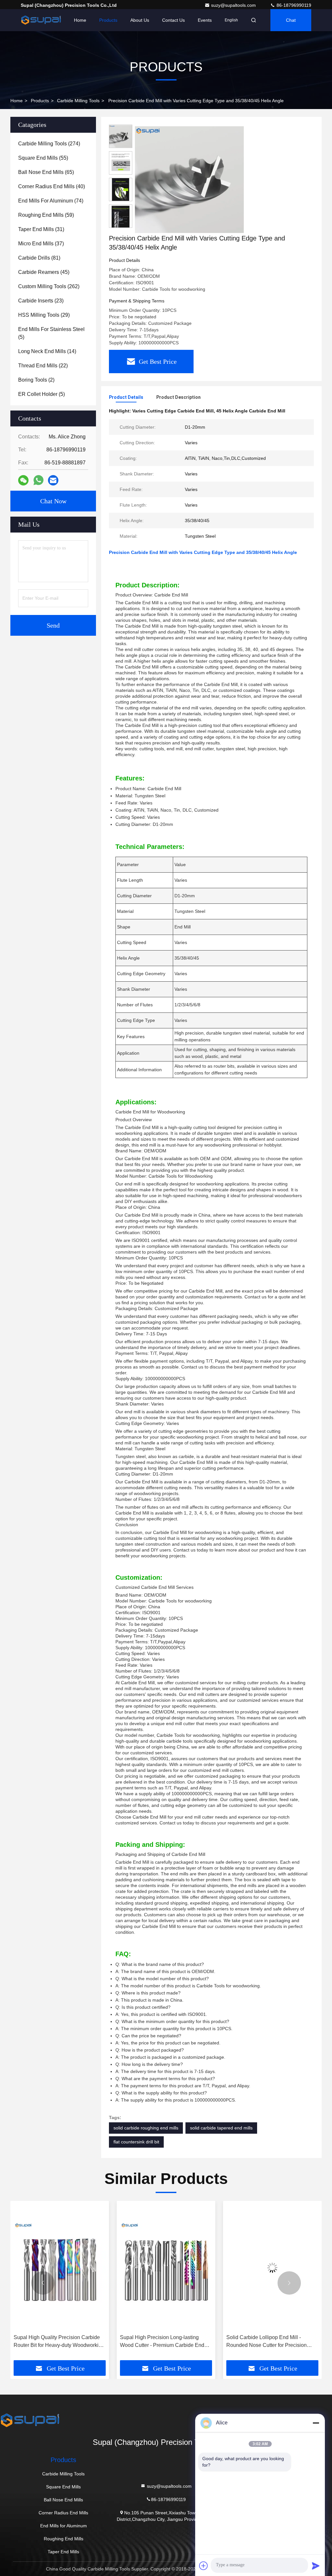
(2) (36, 380)
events (205, 20)
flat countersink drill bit (136, 2142)
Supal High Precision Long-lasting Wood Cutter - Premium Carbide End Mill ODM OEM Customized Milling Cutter (61, 2342)
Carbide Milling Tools (78, 101)
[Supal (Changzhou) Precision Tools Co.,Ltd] (41, 20)
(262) (49, 286)
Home (80, 20)
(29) (44, 315)
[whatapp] (38, 480)
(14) (47, 351)
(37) (41, 244)
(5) (51, 333)
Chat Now (53, 501)
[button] (43, 2283)
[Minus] (316, 2423)
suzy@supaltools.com (234, 5)
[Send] (316, 2566)
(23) (41, 301)
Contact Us (173, 20)
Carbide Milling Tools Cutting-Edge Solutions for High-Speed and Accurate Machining (276, 2342)
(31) (41, 229)
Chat (291, 20)
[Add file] (204, 2566)
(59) (46, 215)
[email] (53, 480)
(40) (52, 186)
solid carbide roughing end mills (146, 2128)
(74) (51, 201)
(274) (49, 144)
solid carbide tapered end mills (221, 2128)
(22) (43, 366)
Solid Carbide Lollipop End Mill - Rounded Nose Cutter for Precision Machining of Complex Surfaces (165, 2342)
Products (108, 20)
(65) (46, 172)
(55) (43, 158)
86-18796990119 (293, 5)
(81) (39, 258)
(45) (44, 272)
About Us (140, 20)
